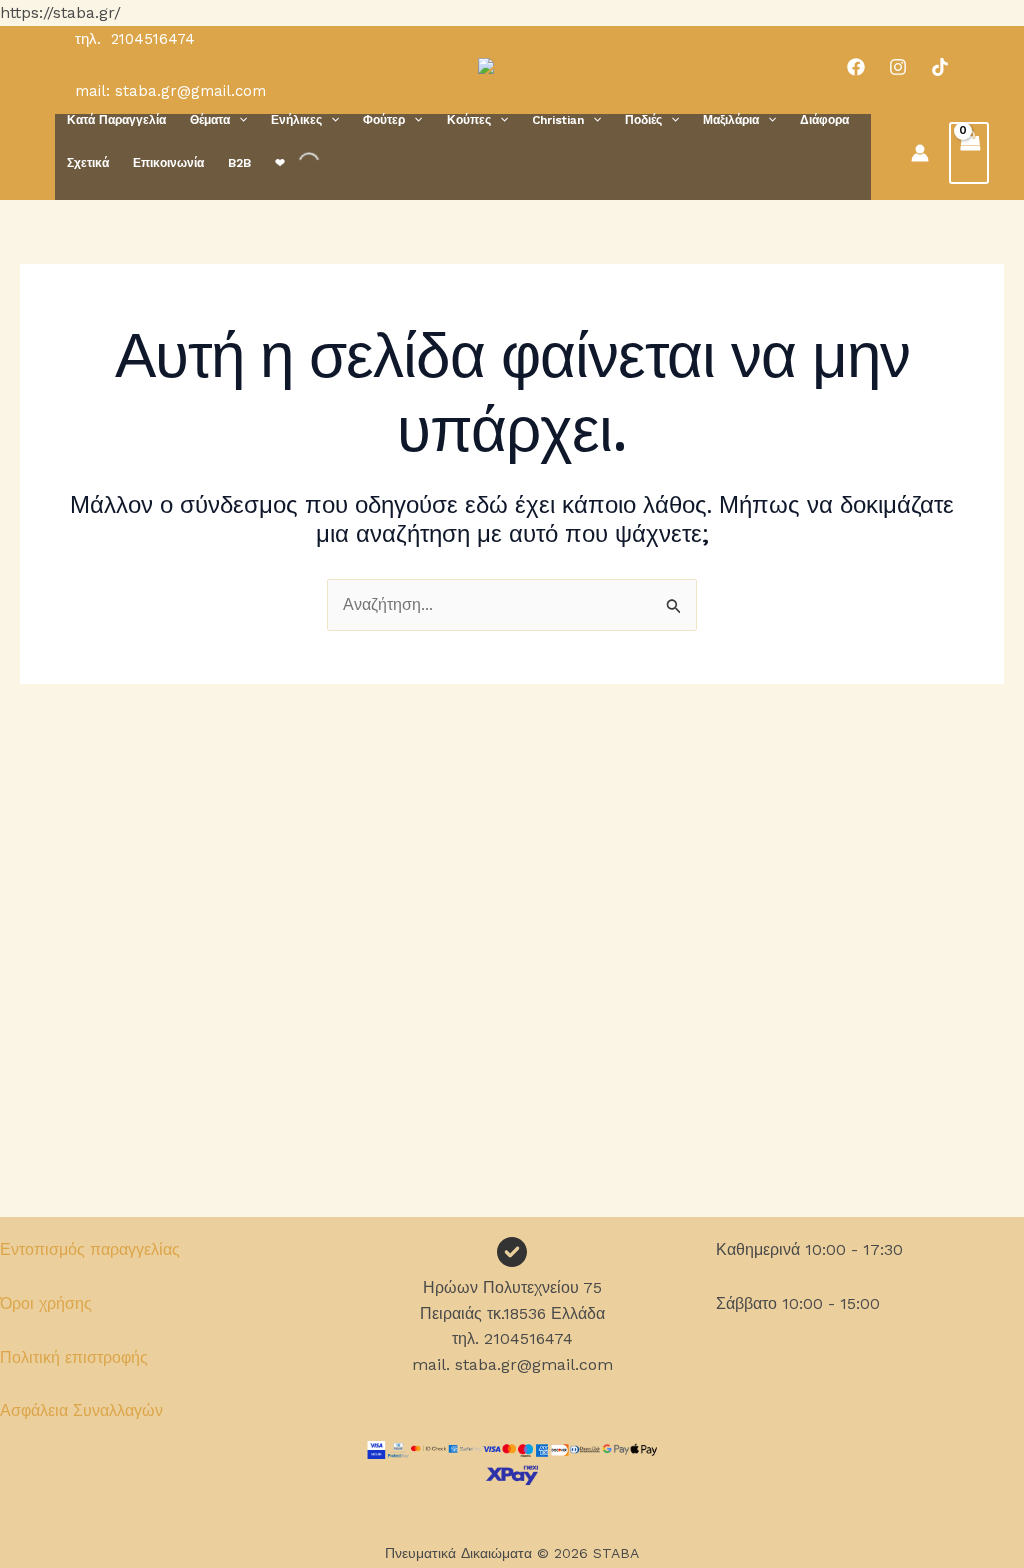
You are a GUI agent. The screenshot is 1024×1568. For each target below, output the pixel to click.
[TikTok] (940, 67)
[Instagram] (898, 67)
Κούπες (469, 120)
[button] (238, 120)
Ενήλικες (296, 120)
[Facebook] (856, 67)
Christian (558, 120)
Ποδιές (643, 120)
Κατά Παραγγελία (116, 120)
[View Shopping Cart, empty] (969, 153)
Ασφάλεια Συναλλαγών (81, 1410)
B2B (239, 163)
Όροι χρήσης (46, 1303)
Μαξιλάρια (731, 120)
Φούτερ (384, 120)
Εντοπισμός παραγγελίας (90, 1249)
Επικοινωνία (168, 163)
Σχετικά (88, 163)
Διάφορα (824, 120)
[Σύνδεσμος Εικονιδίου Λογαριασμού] (920, 153)
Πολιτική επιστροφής (74, 1357)
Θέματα (210, 120)
